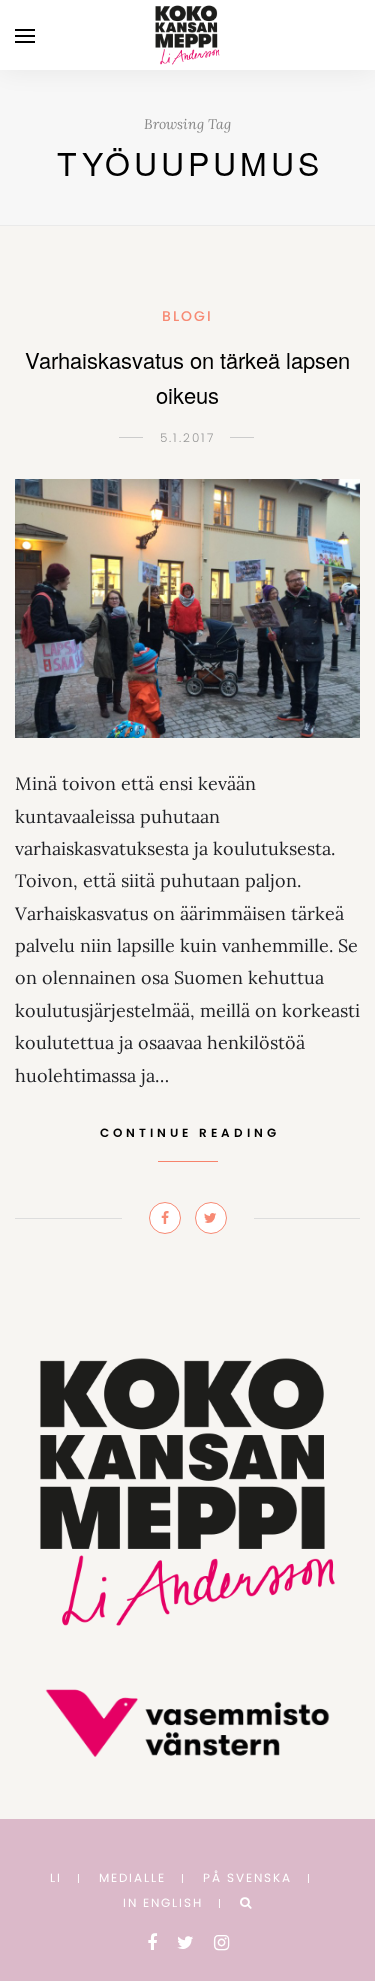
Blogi (187, 316)
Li (56, 1877)
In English (163, 1902)
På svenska (247, 1877)
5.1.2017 (187, 437)
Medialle (132, 1877)
